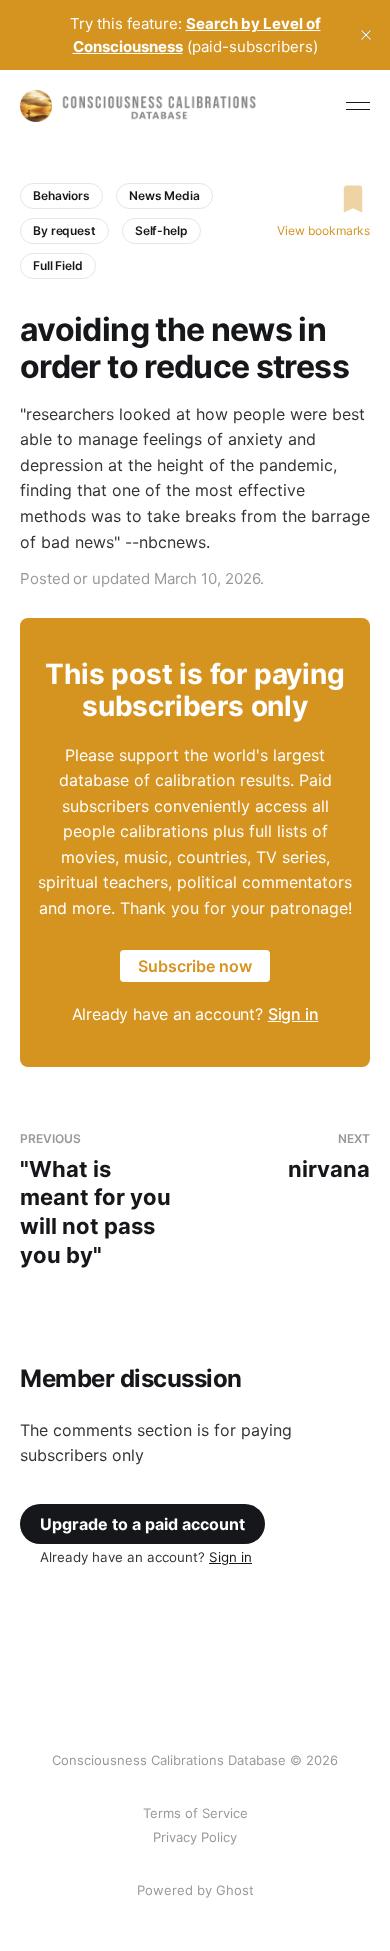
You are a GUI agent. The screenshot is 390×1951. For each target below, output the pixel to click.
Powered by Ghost (195, 1890)
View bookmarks (323, 230)
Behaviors (61, 195)
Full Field (58, 265)
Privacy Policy (195, 1837)
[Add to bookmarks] (323, 199)
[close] (366, 35)
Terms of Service (195, 1813)
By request (64, 230)
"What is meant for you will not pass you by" (95, 1199)
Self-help (161, 230)
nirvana (329, 1156)
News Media (164, 195)
